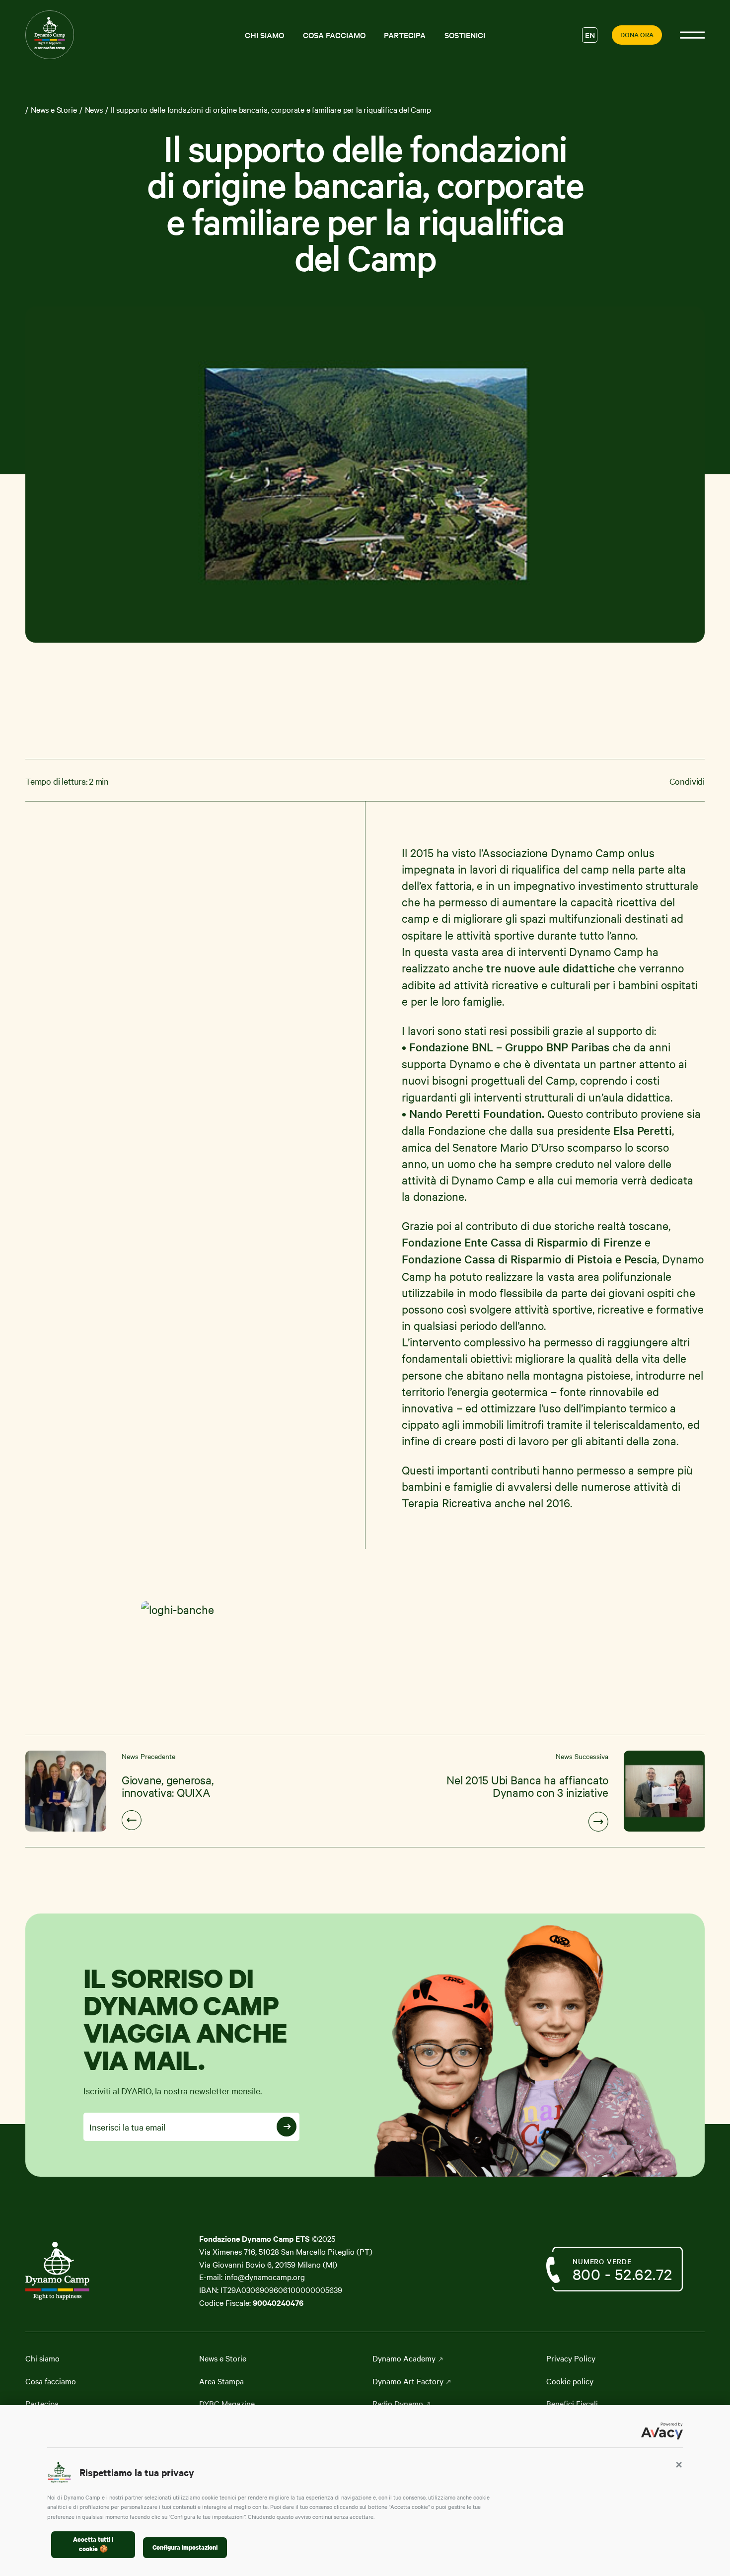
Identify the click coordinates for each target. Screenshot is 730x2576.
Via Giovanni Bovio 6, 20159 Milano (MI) (268, 2264)
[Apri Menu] (692, 35)
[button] (679, 2464)
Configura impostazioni (185, 2547)
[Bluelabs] (75, 2271)
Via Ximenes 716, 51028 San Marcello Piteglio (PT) (286, 2251)
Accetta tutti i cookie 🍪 (93, 2544)
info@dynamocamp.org (265, 2277)
